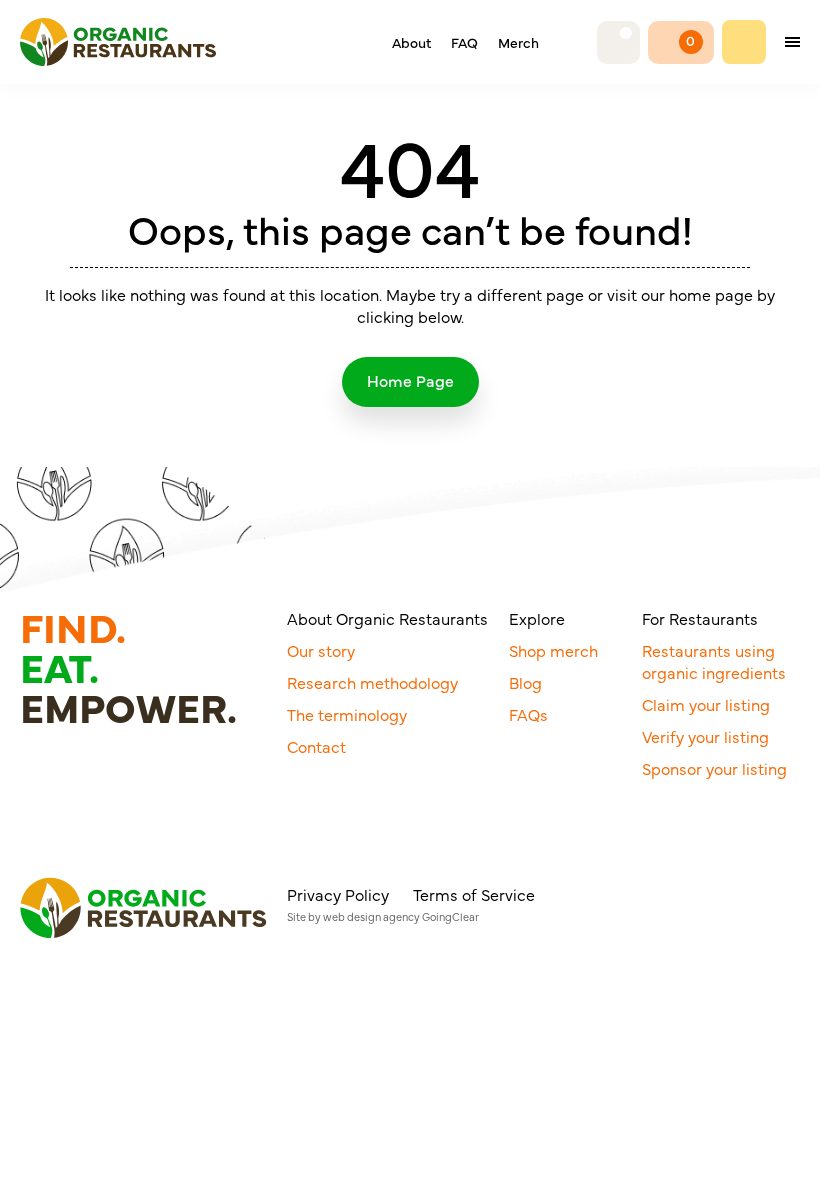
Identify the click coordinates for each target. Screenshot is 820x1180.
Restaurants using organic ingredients (714, 661)
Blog (525, 682)
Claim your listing (706, 704)
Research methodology (372, 682)
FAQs (528, 714)
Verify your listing (705, 736)
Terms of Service (474, 894)
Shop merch (553, 650)
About (411, 42)
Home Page (410, 380)
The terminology (347, 714)
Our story (321, 650)
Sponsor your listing (714, 768)
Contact (316, 746)
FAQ (464, 42)
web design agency (371, 916)
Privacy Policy (338, 894)
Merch (518, 42)
